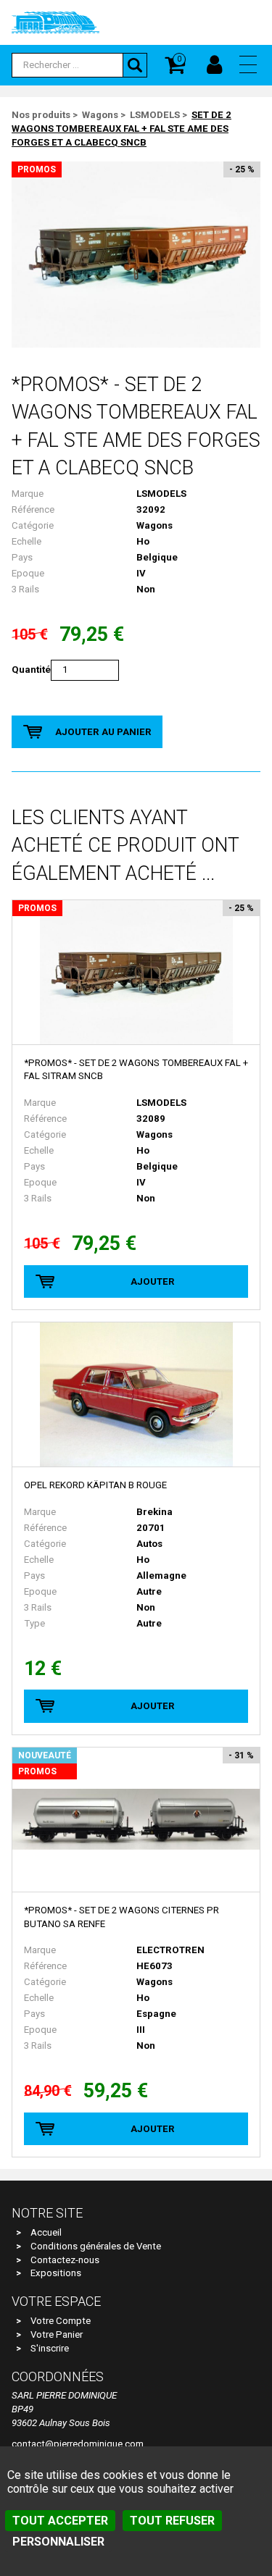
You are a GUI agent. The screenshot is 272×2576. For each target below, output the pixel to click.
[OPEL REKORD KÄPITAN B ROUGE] (136, 1395)
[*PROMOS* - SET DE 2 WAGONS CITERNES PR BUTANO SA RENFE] (136, 1820)
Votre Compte (61, 2321)
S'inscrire (50, 2348)
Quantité (31, 670)
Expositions (56, 2273)
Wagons (100, 115)
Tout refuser (172, 2521)
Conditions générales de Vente (96, 2246)
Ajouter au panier (103, 732)
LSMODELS (155, 115)
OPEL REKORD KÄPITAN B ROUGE (95, 1485)
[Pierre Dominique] (55, 22)
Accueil (46, 2232)
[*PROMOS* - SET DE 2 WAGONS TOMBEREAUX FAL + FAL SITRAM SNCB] (136, 973)
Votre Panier (57, 2334)
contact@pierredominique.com (78, 2444)
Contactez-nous (65, 2260)
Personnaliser (58, 2542)
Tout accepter (60, 2521)
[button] (248, 64)
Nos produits (41, 115)
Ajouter (153, 1281)
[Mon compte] (214, 65)
